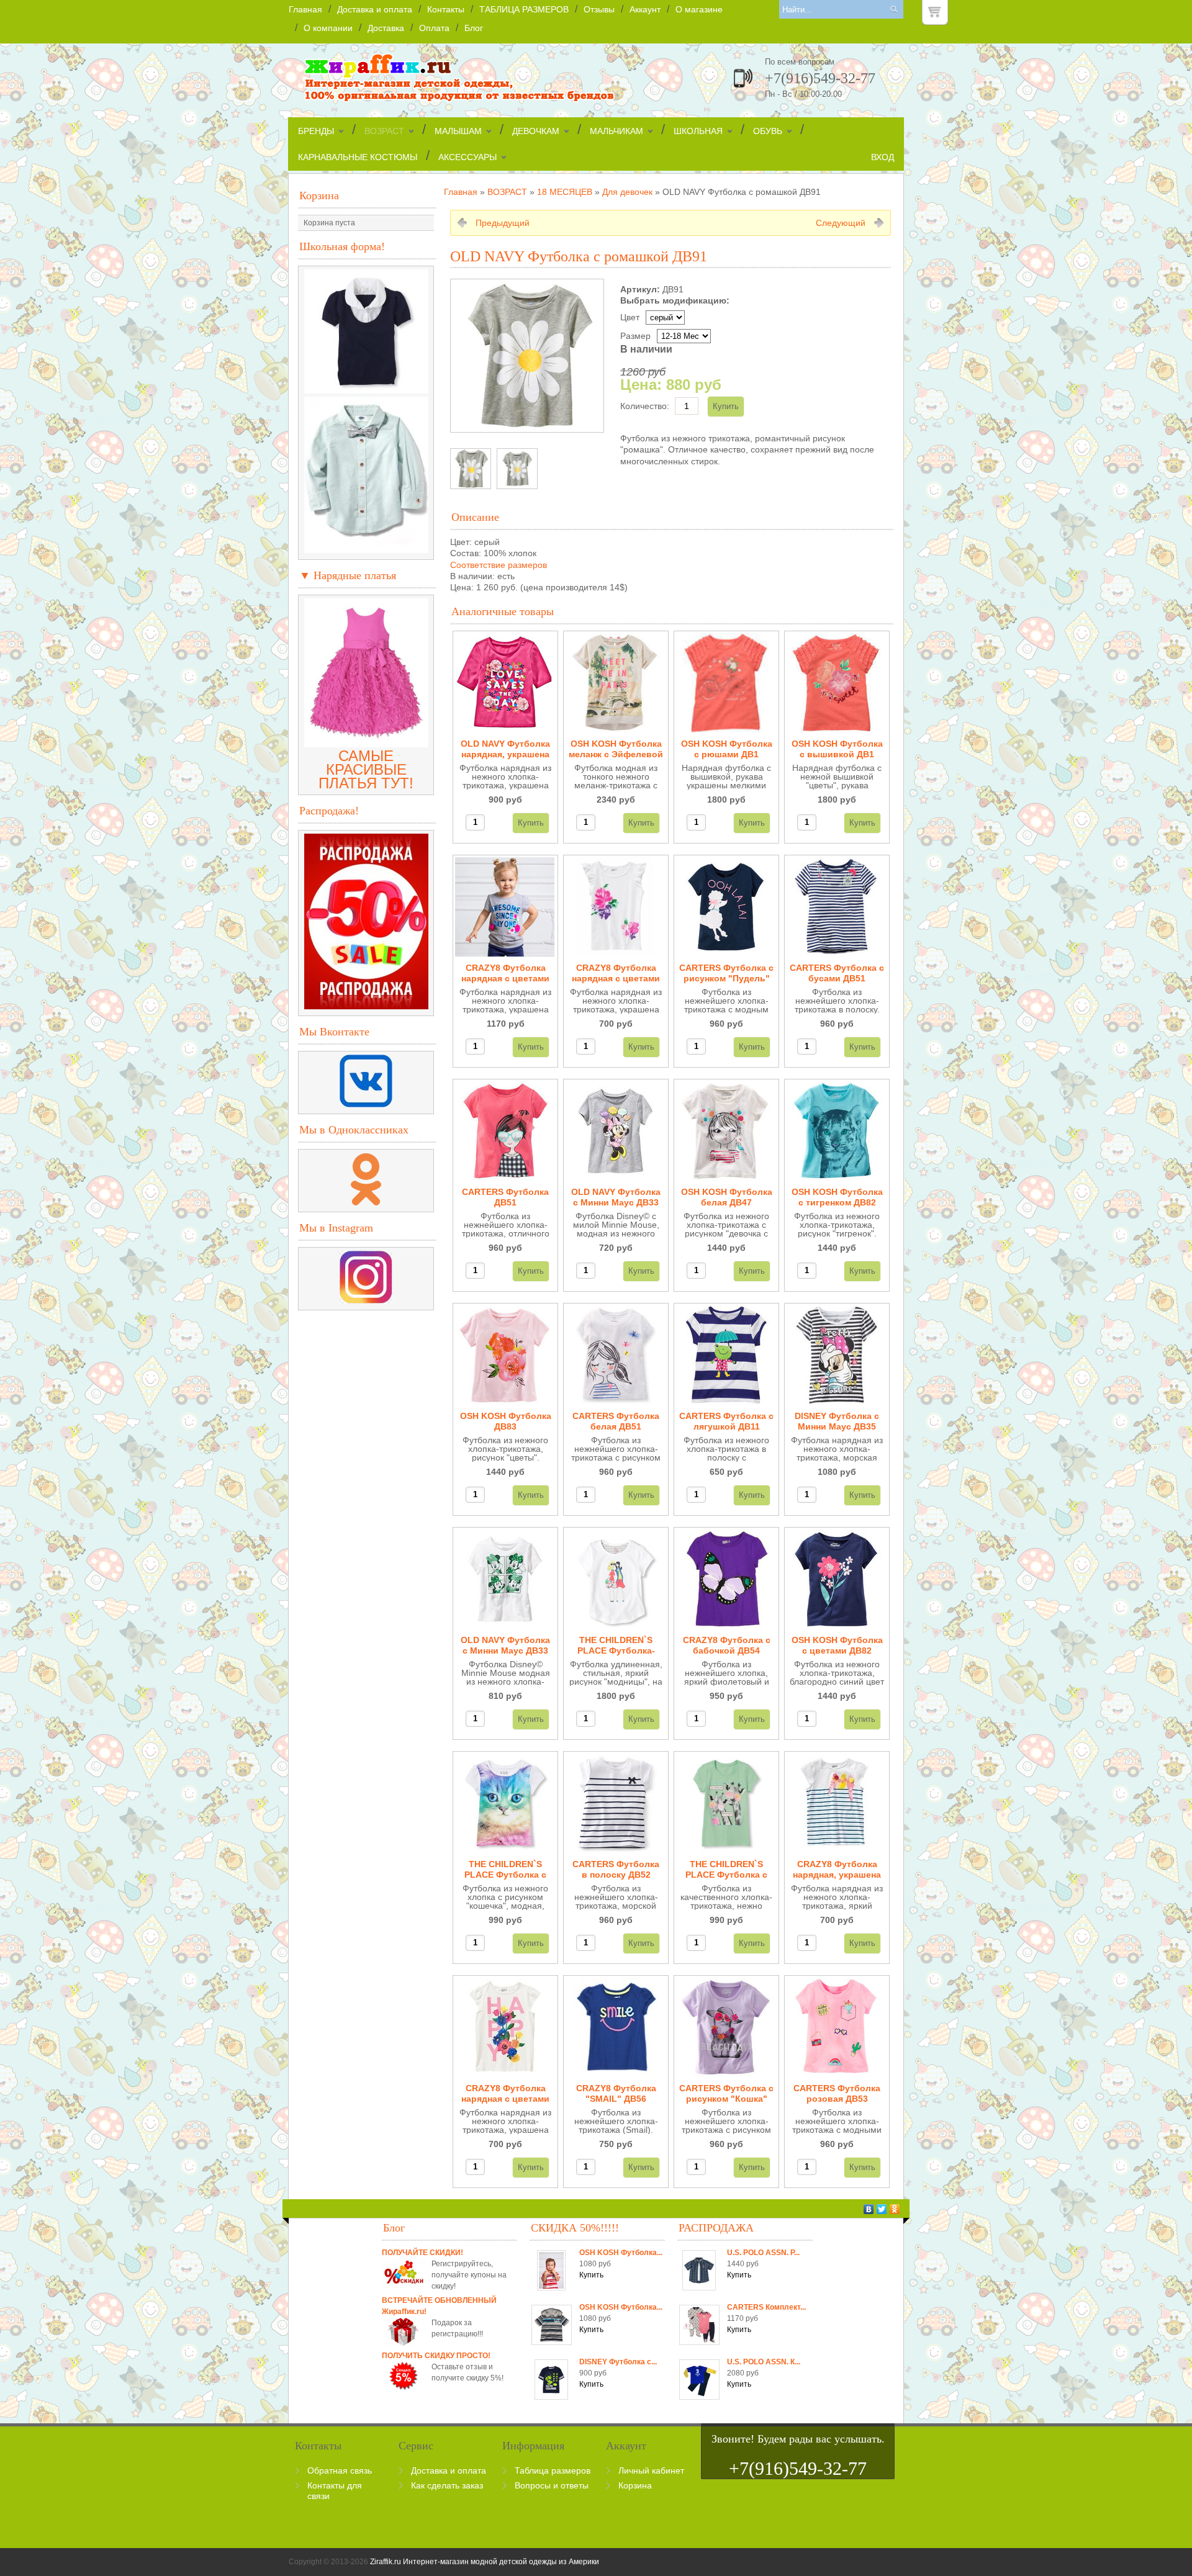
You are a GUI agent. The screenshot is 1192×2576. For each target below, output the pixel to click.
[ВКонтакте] (869, 2209)
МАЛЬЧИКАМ (616, 131)
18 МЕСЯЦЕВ (565, 192)
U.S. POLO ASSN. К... (764, 2362)
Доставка (386, 28)
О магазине (699, 9)
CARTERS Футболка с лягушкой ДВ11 (726, 1421)
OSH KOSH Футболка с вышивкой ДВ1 (837, 749)
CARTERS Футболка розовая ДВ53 (837, 2093)
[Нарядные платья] (366, 742)
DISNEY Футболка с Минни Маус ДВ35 (837, 1421)
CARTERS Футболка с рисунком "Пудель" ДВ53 (726, 974)
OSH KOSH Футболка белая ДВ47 (727, 1197)
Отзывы (599, 9)
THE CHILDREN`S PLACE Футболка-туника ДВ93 (616, 1646)
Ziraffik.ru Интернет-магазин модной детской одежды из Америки (485, 2562)
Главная (305, 9)
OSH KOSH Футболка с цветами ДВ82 (837, 1645)
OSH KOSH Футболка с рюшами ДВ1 (727, 749)
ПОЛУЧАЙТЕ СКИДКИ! (422, 2253)
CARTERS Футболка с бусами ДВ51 (837, 973)
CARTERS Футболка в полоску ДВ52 (616, 1869)
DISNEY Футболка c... (618, 2362)
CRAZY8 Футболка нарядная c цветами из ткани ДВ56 (505, 974)
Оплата (434, 28)
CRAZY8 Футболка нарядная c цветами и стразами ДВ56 (505, 2094)
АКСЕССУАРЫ (467, 157)
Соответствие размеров (499, 565)
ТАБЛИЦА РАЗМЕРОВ (524, 9)
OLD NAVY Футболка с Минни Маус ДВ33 (616, 1197)
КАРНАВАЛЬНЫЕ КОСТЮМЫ (358, 157)
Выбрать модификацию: (675, 300)
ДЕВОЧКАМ (536, 131)
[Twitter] (882, 2209)
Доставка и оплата (375, 9)
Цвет (630, 317)
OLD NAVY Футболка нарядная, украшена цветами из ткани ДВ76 (505, 750)
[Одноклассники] (895, 2209)
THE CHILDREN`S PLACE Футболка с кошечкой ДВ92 (505, 1870)
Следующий (841, 223)
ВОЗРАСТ (384, 131)
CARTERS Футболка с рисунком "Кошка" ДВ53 (726, 2094)
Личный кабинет (651, 2470)
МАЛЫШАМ (458, 131)
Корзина (319, 196)
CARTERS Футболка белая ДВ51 (616, 1421)
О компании (328, 28)
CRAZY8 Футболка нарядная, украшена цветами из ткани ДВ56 (837, 1870)
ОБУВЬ (768, 131)
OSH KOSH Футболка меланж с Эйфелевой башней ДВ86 (616, 750)
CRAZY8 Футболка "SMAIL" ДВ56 (616, 2093)
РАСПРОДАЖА (716, 2228)
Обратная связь (340, 2470)
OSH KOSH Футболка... (621, 2253)
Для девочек (627, 192)
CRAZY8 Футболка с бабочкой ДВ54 (727, 1645)
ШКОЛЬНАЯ (698, 131)
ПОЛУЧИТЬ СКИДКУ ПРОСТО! (436, 2356)
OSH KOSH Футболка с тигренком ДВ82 (837, 1197)
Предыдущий (503, 223)
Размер (635, 336)
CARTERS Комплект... (766, 2307)
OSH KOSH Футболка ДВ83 (506, 1421)
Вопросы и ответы (552, 2485)
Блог (474, 28)
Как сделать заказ (447, 2485)
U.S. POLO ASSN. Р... (763, 2253)
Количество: (645, 406)
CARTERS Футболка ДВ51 (505, 1197)
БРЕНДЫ (316, 131)
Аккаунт (645, 9)
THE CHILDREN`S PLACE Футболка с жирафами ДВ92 (726, 1870)
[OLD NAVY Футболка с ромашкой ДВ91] (471, 469)
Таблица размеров (553, 2470)
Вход (883, 157)
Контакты (446, 9)
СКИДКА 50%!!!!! (575, 2228)
